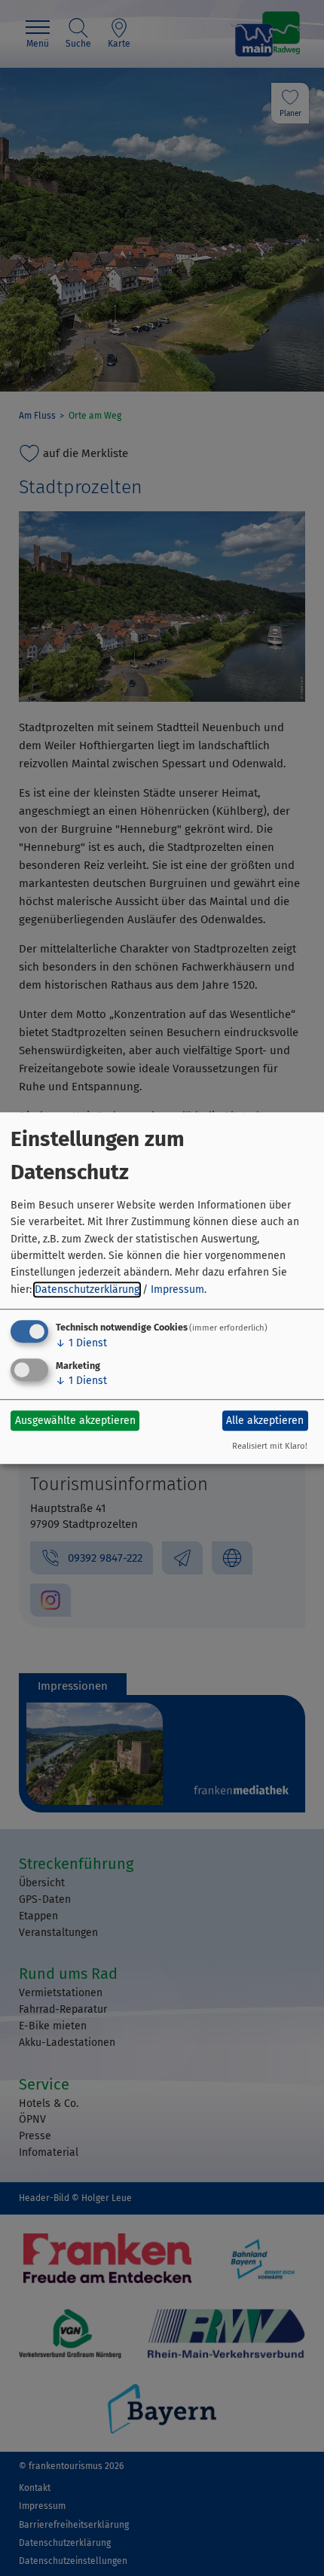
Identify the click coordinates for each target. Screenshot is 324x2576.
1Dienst (81, 1343)
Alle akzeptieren (265, 1421)
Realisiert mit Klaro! (270, 1446)
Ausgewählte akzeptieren (75, 1421)
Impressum (177, 1290)
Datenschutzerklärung (87, 1290)
